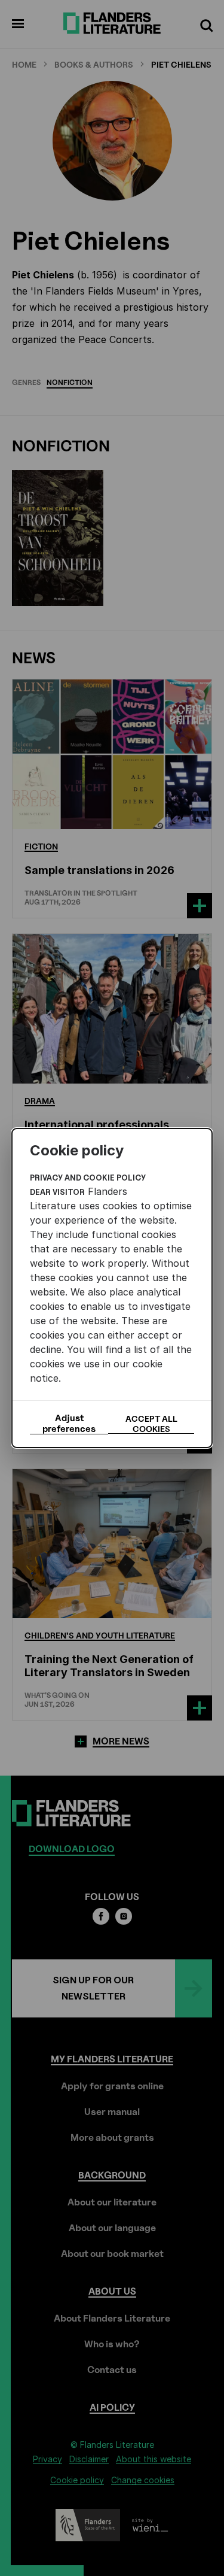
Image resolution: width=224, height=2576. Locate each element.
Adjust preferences (69, 1424)
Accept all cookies (151, 1424)
